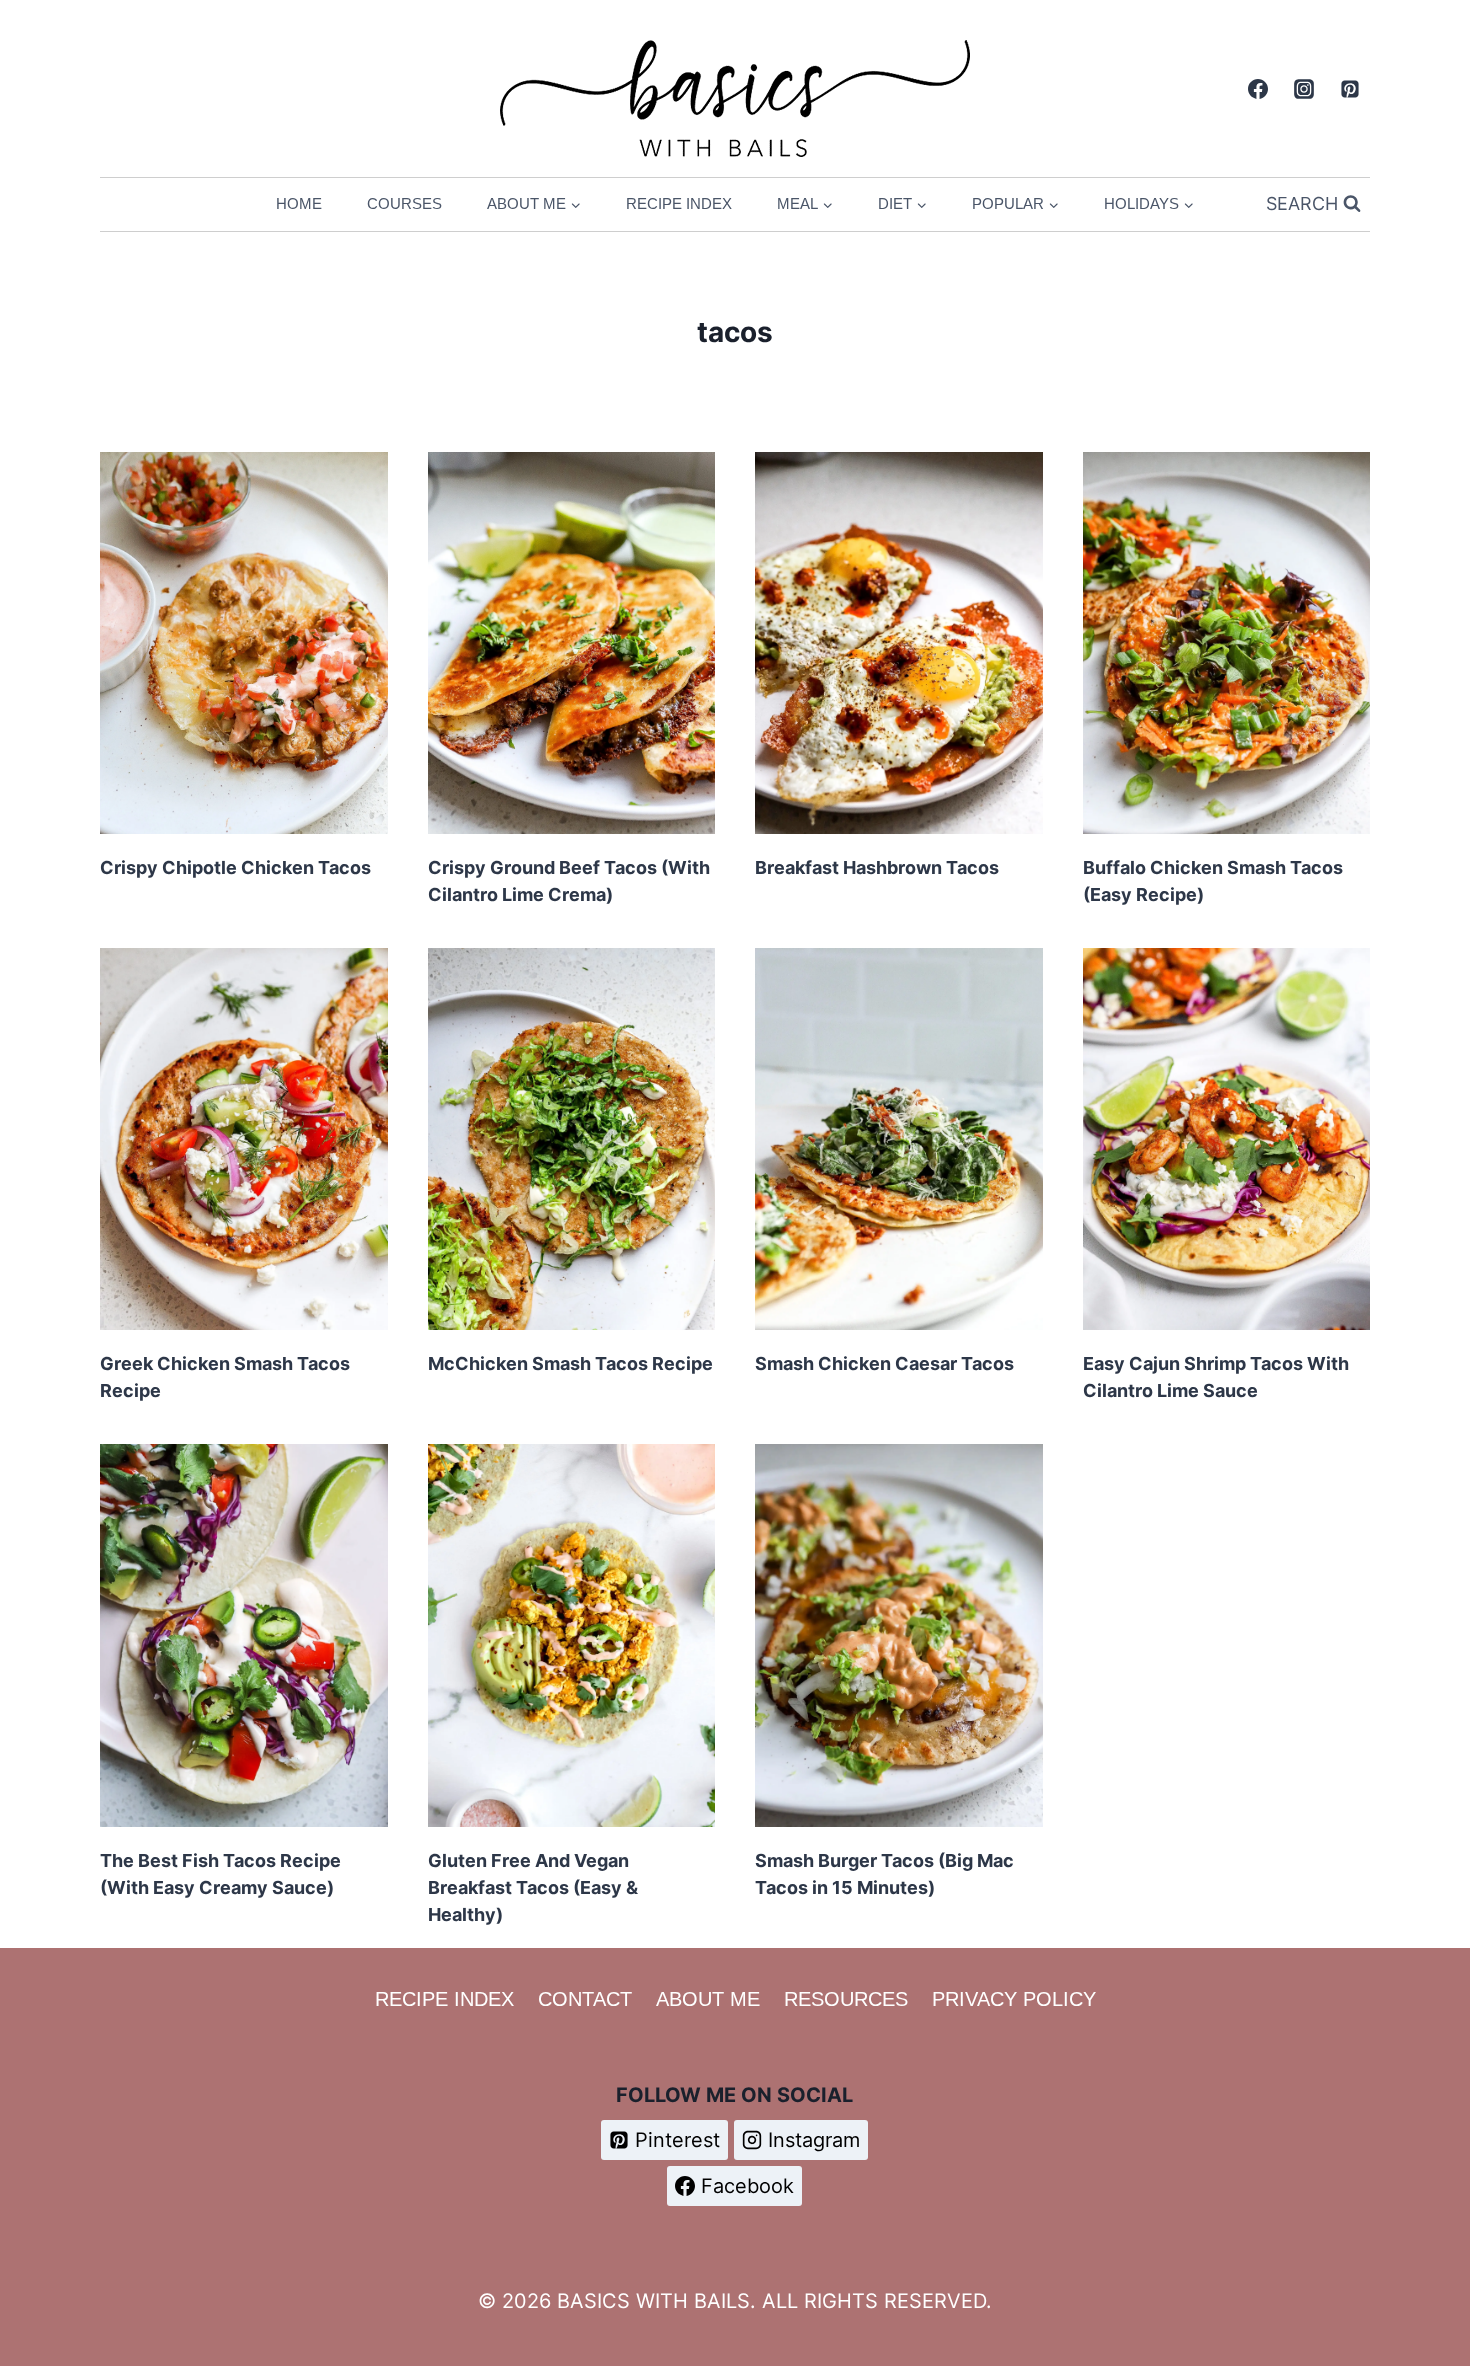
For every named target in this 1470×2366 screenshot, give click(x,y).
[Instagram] (1304, 89)
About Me (708, 1999)
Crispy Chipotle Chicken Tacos (235, 867)
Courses (404, 203)
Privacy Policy (1014, 1999)
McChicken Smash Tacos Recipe (570, 1363)
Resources (846, 1999)
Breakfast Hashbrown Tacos (877, 867)
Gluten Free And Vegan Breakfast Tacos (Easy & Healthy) (533, 1887)
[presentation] (244, 643)
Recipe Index (679, 203)
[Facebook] (1258, 89)
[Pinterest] (1350, 89)
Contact (585, 1999)
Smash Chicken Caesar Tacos (884, 1363)
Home (299, 203)
